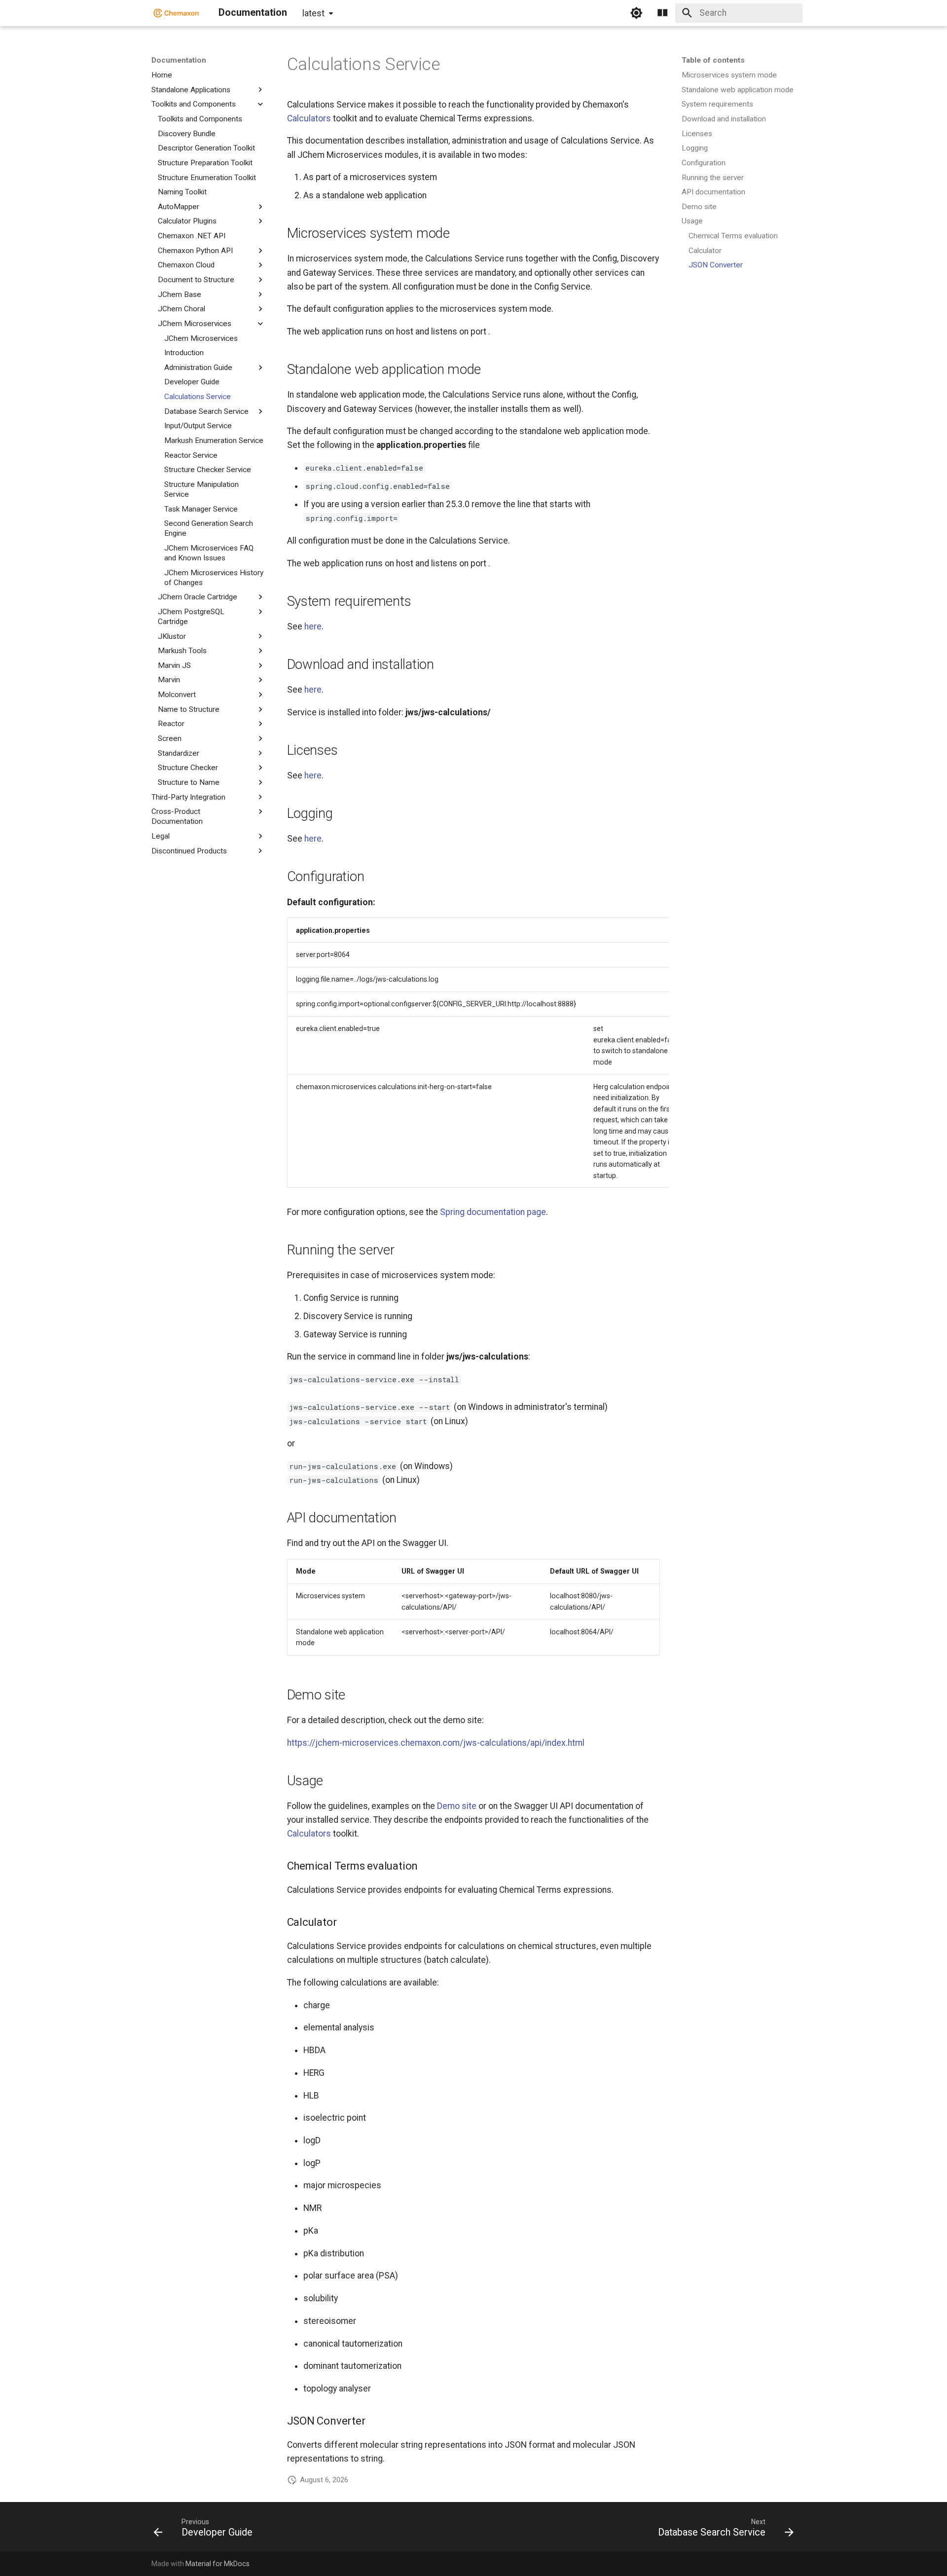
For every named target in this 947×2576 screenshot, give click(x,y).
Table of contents (713, 60)
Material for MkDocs (218, 2564)
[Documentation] (176, 13)
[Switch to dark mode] (636, 13)
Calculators (309, 118)
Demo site (457, 1806)
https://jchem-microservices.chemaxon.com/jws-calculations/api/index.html (436, 1743)
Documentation (179, 60)
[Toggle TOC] (662, 13)
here (313, 626)
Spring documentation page (493, 1212)
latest (313, 13)
